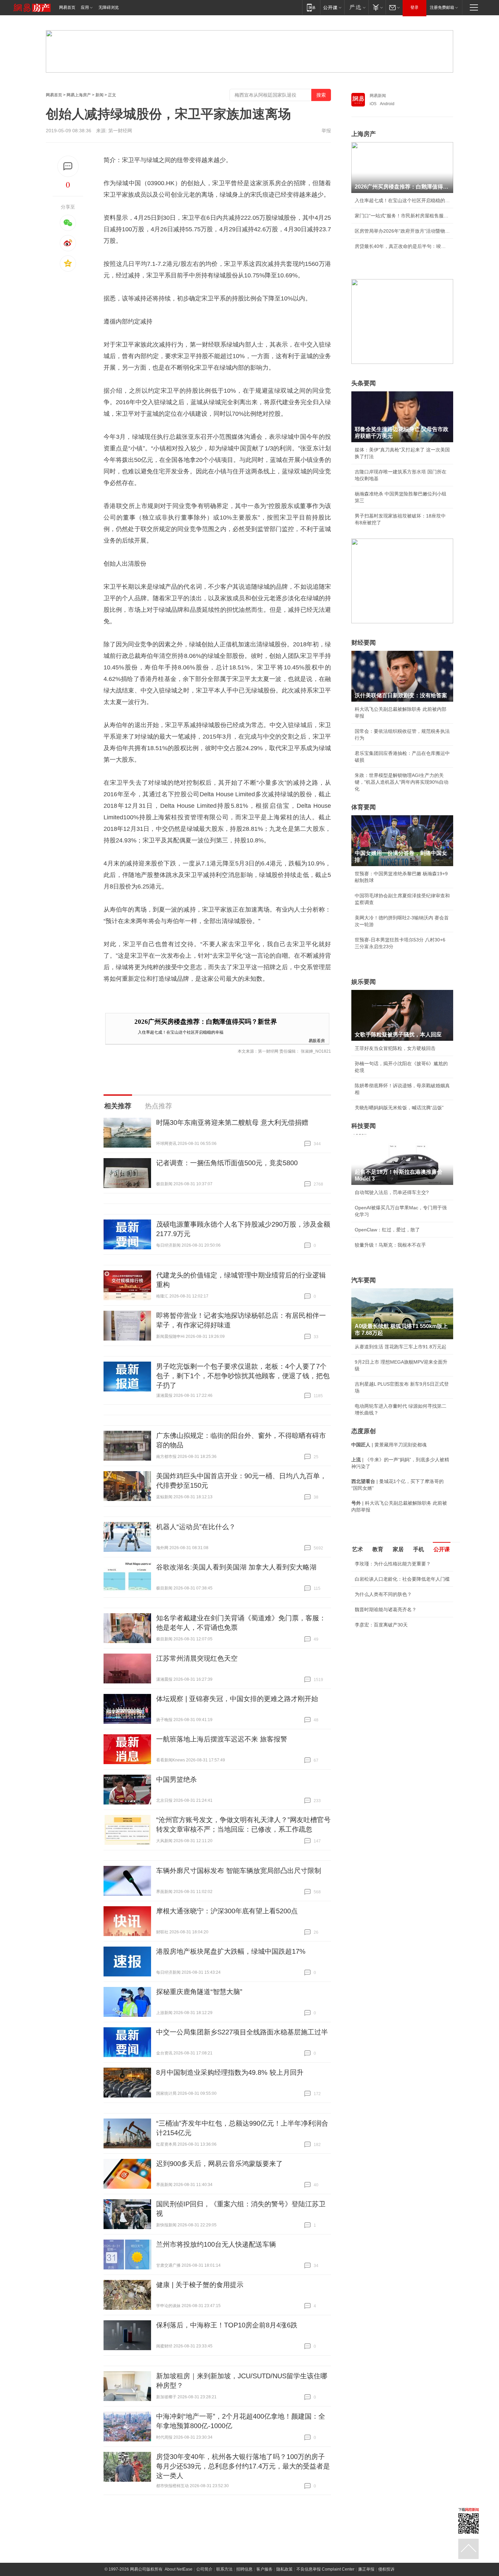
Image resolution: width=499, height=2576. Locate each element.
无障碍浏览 (109, 7)
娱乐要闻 (364, 982)
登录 (414, 7)
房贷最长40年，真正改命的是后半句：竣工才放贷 (402, 246)
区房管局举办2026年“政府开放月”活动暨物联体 (402, 231)
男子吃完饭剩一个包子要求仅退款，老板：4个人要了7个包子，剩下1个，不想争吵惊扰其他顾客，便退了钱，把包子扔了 (243, 1376)
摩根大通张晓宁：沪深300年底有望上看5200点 (227, 1911)
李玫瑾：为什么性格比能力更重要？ (393, 1564)
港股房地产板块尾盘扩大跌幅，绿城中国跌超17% (231, 1951)
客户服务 (264, 2569)
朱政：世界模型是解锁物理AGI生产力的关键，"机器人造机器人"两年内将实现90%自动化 (402, 782)
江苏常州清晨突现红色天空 (197, 1658)
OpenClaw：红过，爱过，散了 (387, 1230)
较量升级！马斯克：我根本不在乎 (390, 1245)
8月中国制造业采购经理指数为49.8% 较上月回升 (230, 2072)
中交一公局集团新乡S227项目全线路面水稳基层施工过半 (242, 2032)
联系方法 (224, 2569)
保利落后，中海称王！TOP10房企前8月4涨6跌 (227, 2325)
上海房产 (364, 134)
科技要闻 (364, 1126)
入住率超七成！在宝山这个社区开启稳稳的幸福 (181, 1032)
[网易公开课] (332, 7)
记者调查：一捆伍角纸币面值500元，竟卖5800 (227, 1163)
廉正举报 (366, 2569)
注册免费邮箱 (442, 7)
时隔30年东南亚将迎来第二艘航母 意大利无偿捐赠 (232, 1123)
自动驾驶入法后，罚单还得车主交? (392, 1192)
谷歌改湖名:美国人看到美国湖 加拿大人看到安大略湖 (236, 1567)
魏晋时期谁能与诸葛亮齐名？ (386, 1609)
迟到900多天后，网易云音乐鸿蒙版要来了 (219, 2164)
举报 (326, 131)
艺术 (357, 1549)
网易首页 (67, 7)
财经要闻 (364, 643)
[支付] (377, 7)
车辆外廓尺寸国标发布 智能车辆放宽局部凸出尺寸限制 (239, 1871)
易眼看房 (317, 1040)
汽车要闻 (364, 1280)
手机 (419, 1549)
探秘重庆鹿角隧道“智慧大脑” (199, 1992)
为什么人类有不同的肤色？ (383, 1594)
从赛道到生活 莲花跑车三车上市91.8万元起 (401, 1347)
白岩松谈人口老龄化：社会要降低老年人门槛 (402, 1579)
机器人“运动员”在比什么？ (196, 1527)
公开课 (442, 1549)
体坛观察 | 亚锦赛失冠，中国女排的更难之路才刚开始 (237, 1699)
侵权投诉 (386, 2569)
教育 (378, 1549)
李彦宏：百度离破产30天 (381, 1625)
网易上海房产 (79, 95)
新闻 (99, 95)
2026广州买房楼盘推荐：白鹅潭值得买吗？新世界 (206, 1022)
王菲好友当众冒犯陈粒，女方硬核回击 (395, 1048)
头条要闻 (364, 383)
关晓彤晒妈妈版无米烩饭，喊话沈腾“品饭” (399, 1108)
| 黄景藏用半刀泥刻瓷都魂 (389, 1445)
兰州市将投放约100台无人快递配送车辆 (216, 2244)
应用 (85, 7)
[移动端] (311, 7)
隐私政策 (284, 2569)
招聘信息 (244, 2569)
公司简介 (204, 2569)
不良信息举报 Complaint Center (325, 2569)
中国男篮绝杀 (177, 1779)
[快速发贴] (68, 166)
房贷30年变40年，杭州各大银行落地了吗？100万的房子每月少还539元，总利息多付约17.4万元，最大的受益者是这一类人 (243, 2466)
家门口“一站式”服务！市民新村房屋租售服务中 (402, 216)
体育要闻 (364, 807)
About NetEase (179, 2569)
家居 (398, 1549)
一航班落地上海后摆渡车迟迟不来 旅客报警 (222, 1739)
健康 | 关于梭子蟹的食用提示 (200, 2285)
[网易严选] (356, 7)
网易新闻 (378, 96)
